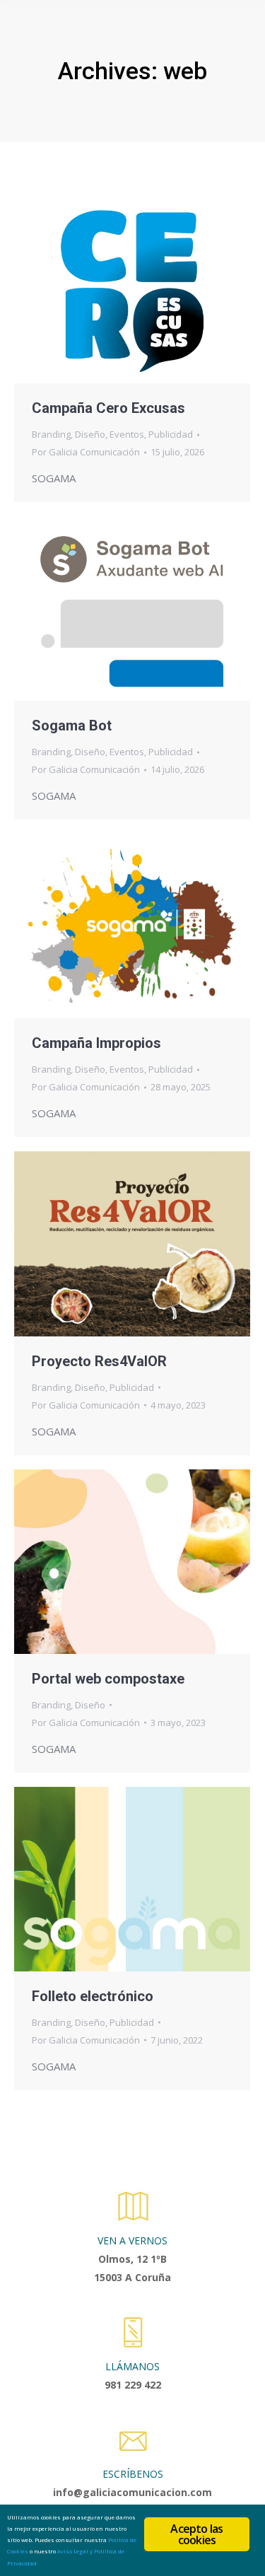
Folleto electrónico (93, 1996)
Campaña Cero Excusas (108, 408)
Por (86, 452)
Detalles (151, 291)
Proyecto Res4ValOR (99, 1361)
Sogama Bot (72, 725)
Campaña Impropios (96, 1043)
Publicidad (171, 434)
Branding (51, 434)
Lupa (113, 291)
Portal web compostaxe (108, 1679)
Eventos (127, 434)
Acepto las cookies (196, 2534)
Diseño (90, 434)
